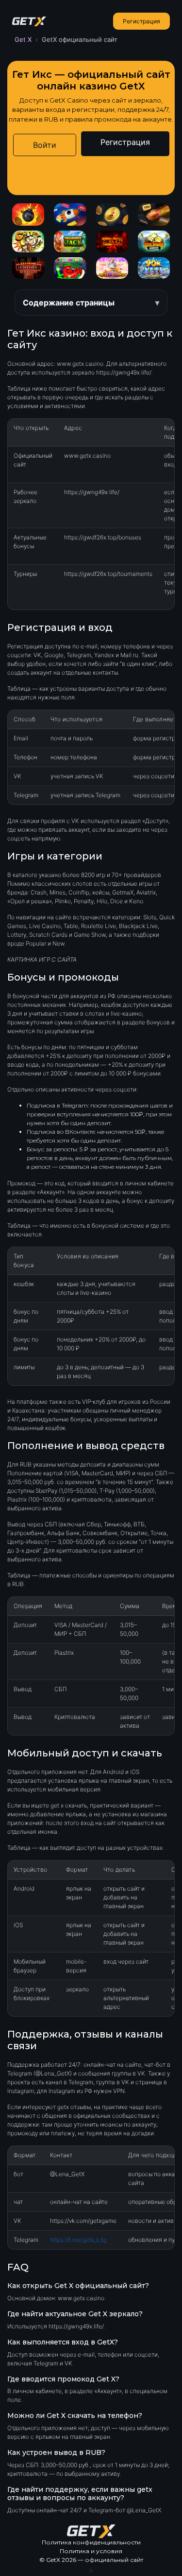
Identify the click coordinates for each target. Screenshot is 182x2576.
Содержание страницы (69, 303)
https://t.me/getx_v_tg (78, 2240)
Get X (23, 39)
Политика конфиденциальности (91, 2542)
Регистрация (141, 21)
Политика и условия (91, 2551)
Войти (45, 145)
